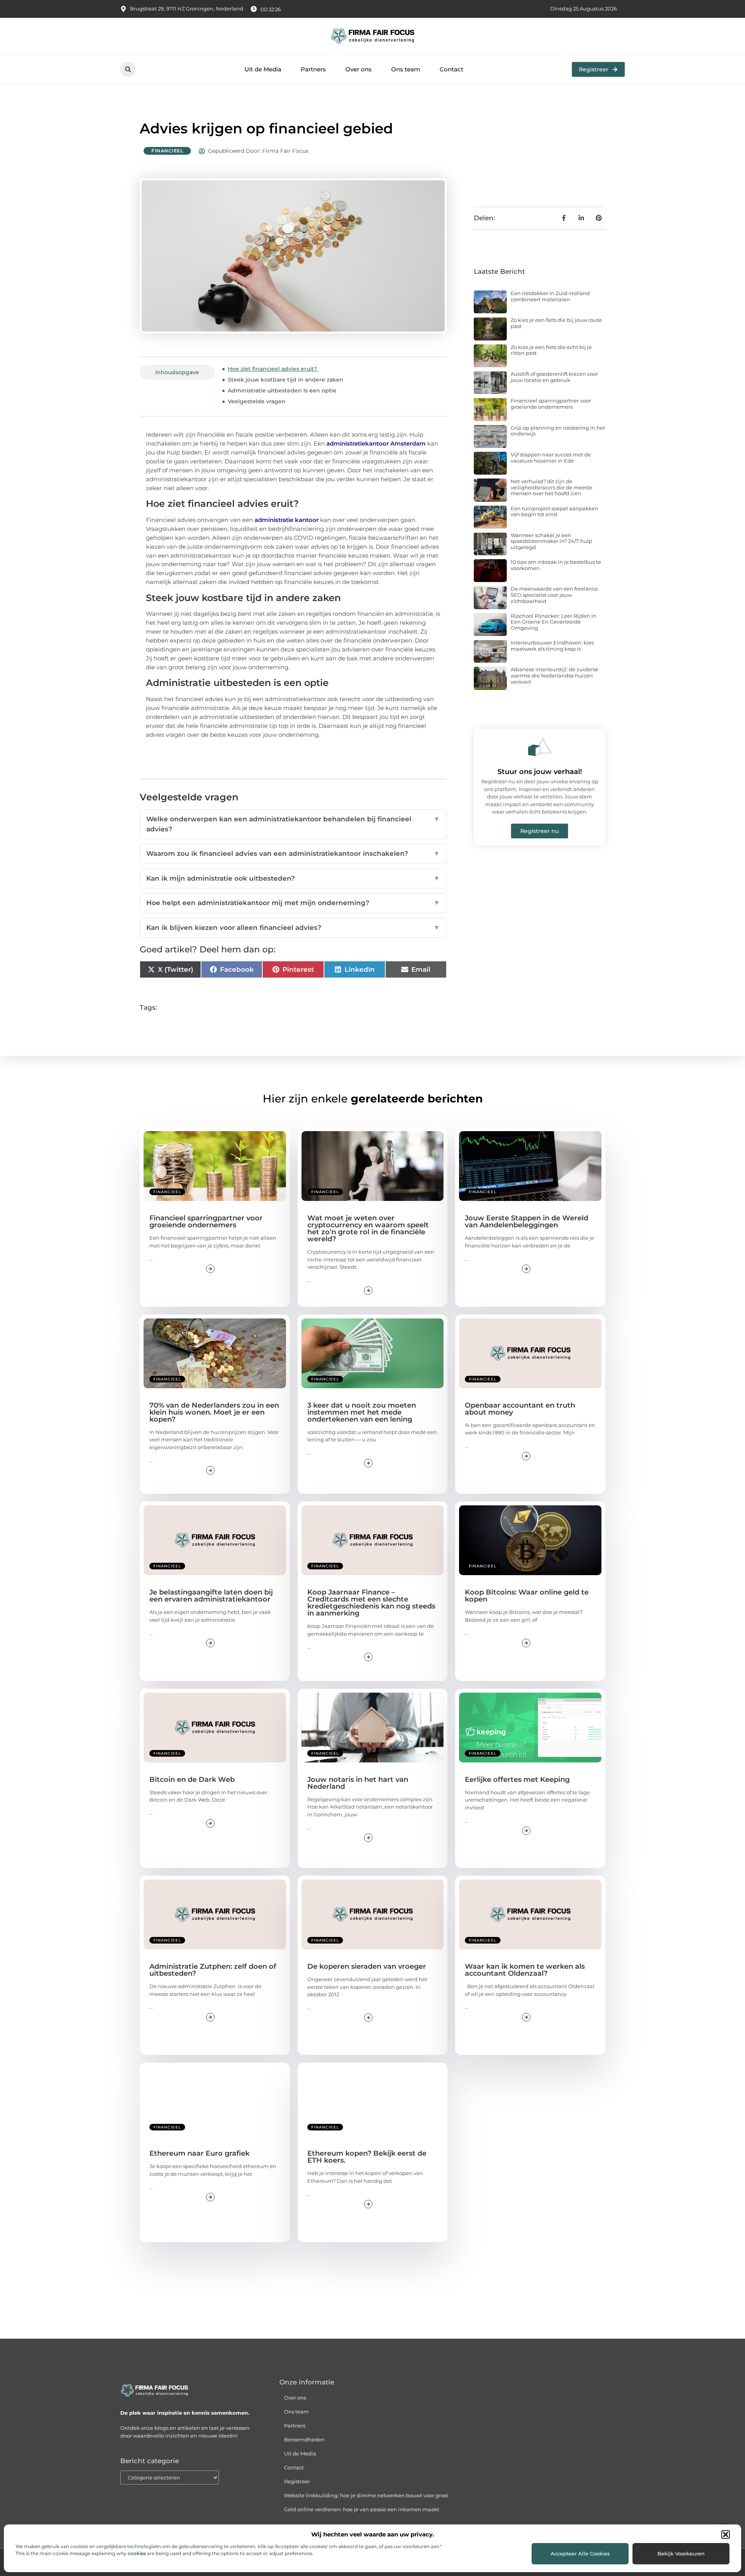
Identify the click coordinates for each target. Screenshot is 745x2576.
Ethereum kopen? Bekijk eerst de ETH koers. (367, 2157)
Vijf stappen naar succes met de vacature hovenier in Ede (551, 458)
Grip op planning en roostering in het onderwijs (558, 431)
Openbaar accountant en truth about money (520, 1409)
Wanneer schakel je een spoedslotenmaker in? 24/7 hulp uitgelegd (551, 541)
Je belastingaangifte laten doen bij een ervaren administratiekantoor (211, 1596)
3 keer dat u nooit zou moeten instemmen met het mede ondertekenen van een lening (362, 1412)
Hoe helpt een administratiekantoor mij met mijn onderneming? (293, 903)
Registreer (297, 2481)
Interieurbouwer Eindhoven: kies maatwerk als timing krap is (552, 646)
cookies (137, 2553)
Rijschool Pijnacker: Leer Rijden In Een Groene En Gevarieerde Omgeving (554, 622)
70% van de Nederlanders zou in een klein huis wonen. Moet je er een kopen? (214, 1412)
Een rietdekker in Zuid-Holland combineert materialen (550, 296)
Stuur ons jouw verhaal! (540, 772)
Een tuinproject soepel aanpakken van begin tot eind (554, 511)
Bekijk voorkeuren (681, 2554)
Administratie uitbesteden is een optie (283, 390)
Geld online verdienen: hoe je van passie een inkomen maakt (362, 2509)
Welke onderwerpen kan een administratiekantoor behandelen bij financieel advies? (293, 824)
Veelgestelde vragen (257, 401)
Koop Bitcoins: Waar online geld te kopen (527, 1596)
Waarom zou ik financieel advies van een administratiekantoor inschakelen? (293, 853)
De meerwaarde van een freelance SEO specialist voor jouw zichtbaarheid (554, 595)
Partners (313, 69)
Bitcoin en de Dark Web (192, 1780)
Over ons (359, 69)
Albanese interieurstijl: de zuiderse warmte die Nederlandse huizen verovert (554, 675)
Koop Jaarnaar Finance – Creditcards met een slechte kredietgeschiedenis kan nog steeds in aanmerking (371, 1603)
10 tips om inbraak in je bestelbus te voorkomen (556, 565)
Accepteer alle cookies (580, 2554)
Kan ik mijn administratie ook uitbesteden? (293, 878)
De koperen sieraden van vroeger (367, 1966)
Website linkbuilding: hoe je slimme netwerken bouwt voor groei (366, 2495)
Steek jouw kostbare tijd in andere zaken (286, 380)
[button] (726, 2535)
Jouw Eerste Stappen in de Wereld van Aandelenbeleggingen (527, 1221)
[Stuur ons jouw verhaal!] (540, 747)
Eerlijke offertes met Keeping (517, 1780)
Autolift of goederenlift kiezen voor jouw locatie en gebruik (554, 377)
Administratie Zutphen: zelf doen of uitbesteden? (213, 1970)
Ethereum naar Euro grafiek (199, 2153)
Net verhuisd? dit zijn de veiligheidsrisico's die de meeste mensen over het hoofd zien (552, 487)
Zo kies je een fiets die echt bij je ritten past (551, 350)
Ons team (406, 69)
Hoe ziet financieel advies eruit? (273, 369)
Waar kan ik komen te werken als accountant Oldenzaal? (525, 1970)
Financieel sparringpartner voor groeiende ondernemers (551, 404)
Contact (451, 69)
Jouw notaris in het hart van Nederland (358, 1783)
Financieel (167, 151)
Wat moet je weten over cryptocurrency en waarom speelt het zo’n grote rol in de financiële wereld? (368, 1228)
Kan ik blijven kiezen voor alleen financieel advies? (293, 928)
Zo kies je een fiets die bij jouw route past (556, 323)
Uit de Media (263, 69)
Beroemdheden (304, 2440)
